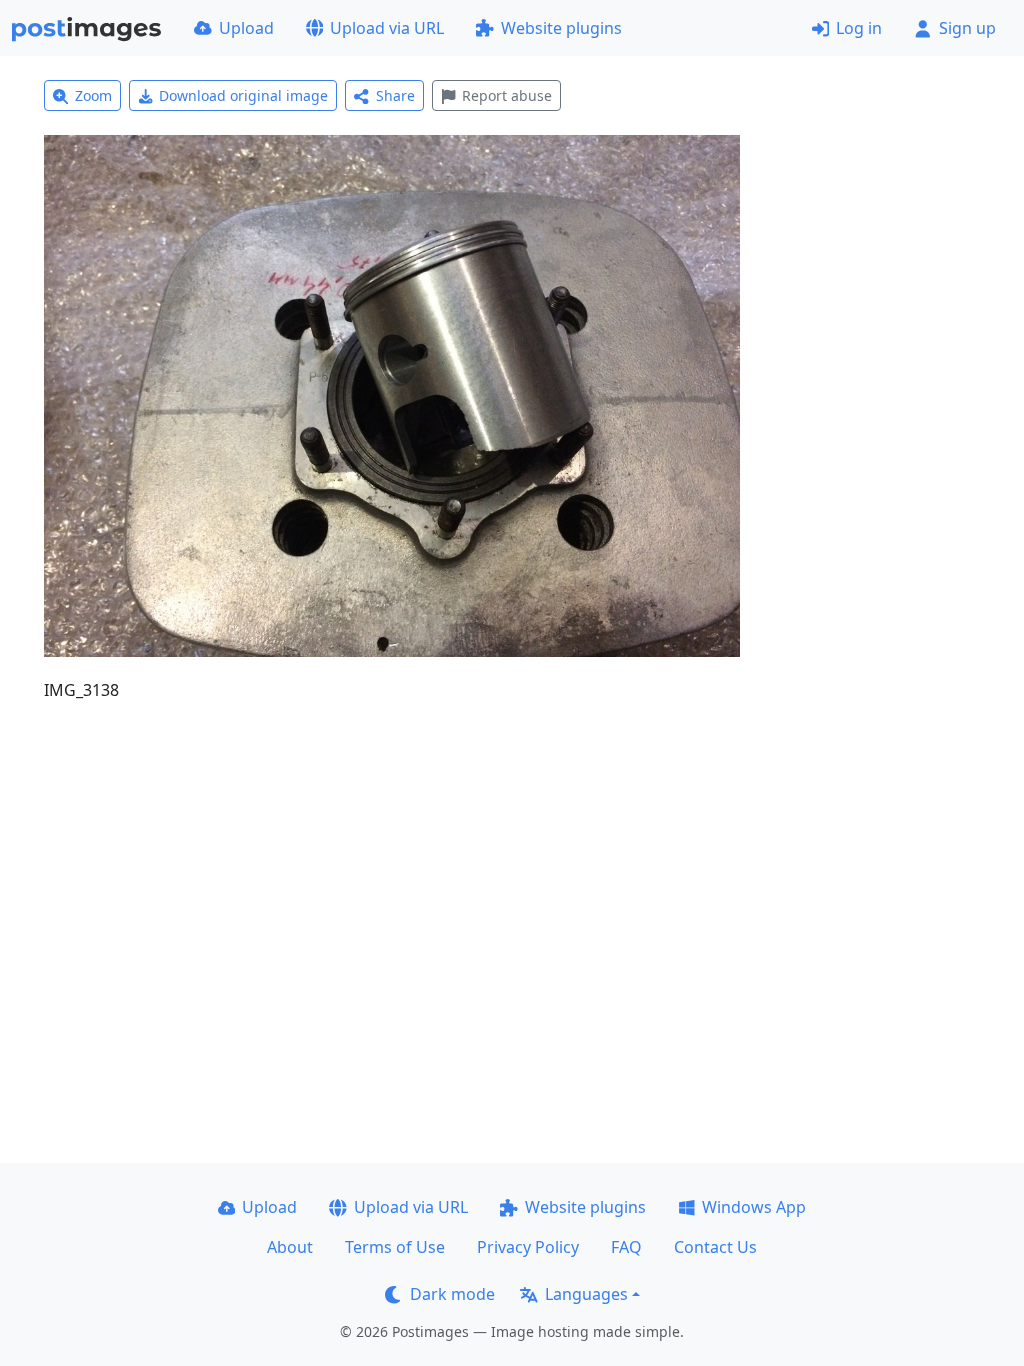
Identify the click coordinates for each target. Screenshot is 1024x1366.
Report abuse (507, 95)
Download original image (243, 95)
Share (395, 95)
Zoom (93, 95)
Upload (246, 28)
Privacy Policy (528, 1247)
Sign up (967, 28)
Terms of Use (395, 1247)
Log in (859, 28)
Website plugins (561, 28)
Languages (586, 1294)
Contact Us (715, 1247)
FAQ (626, 1247)
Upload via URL (387, 28)
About (290, 1247)
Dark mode (452, 1294)
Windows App (754, 1207)
